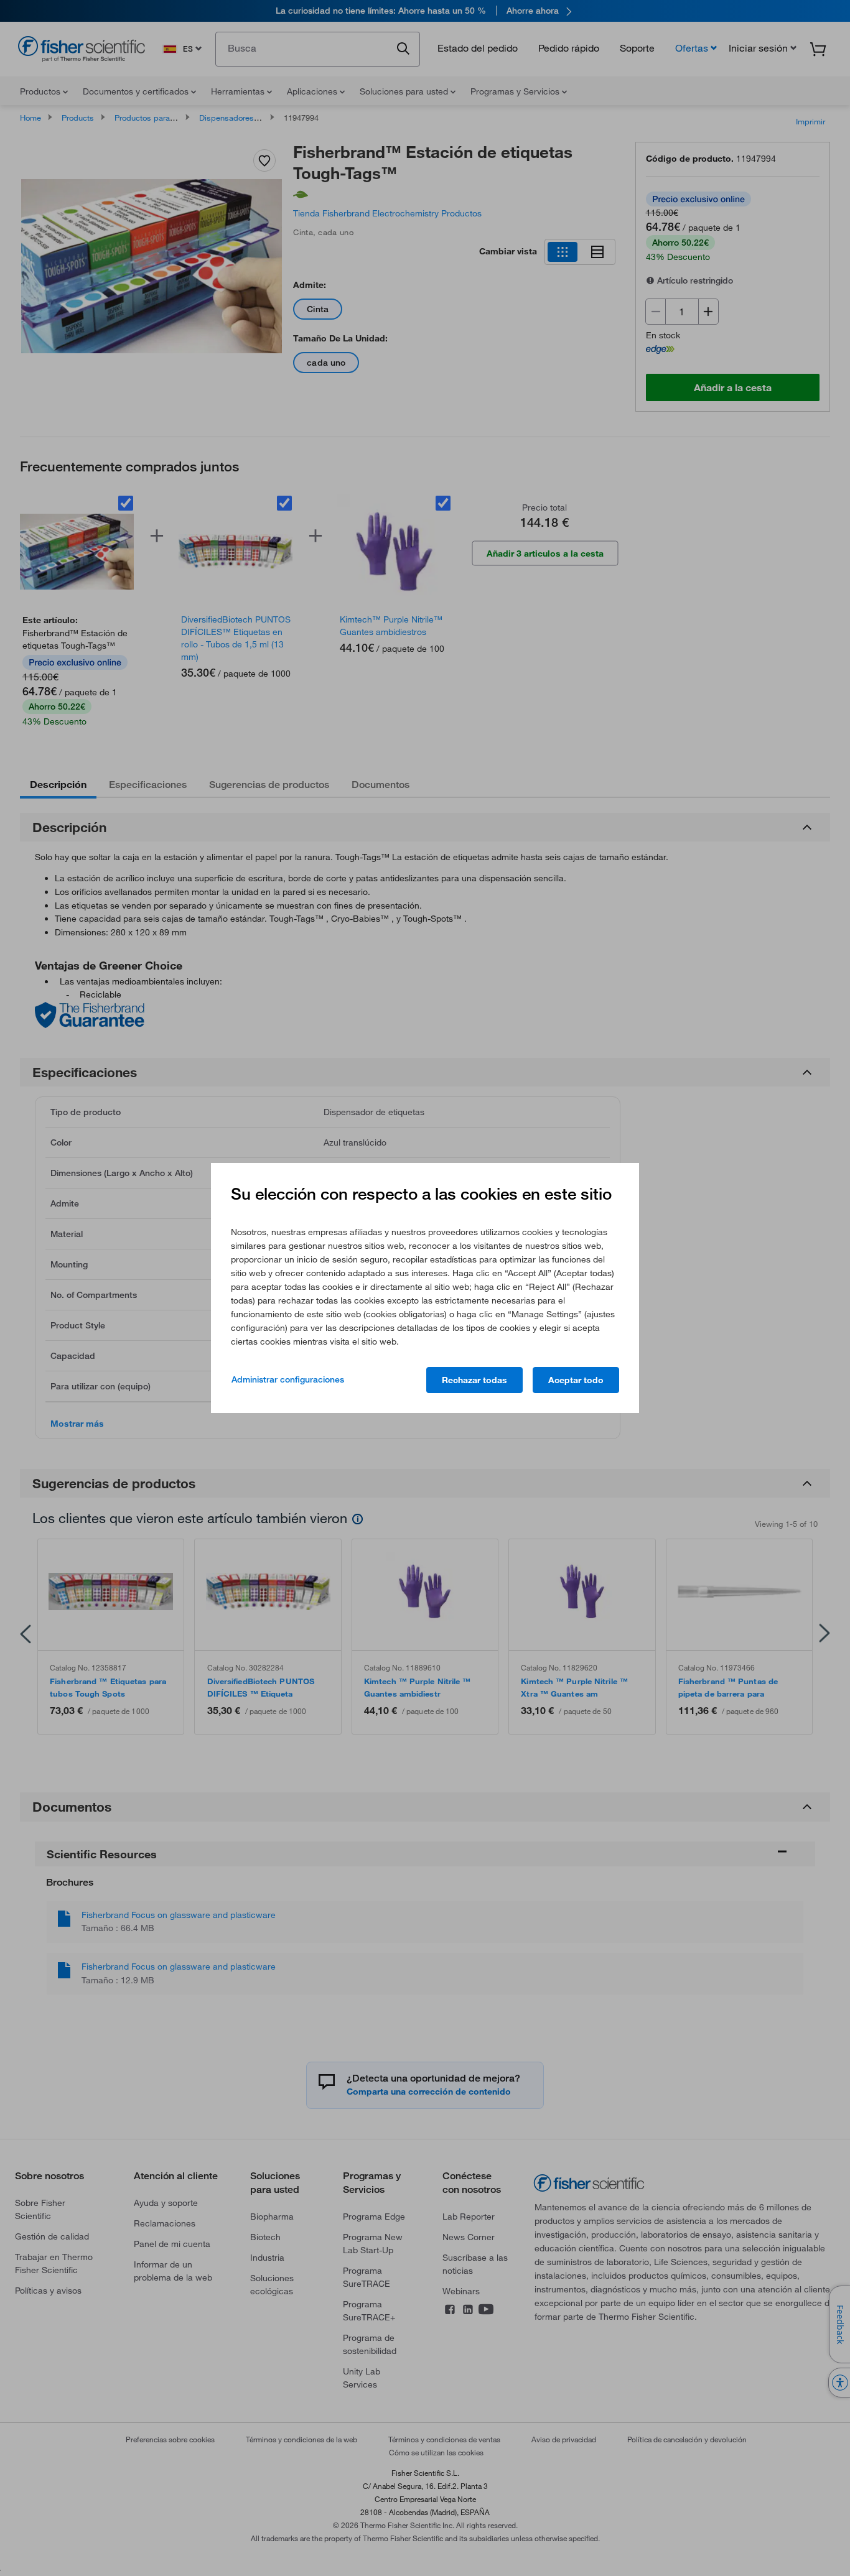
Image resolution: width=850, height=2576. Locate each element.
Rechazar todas (474, 1380)
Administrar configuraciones (288, 1379)
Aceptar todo (576, 1380)
